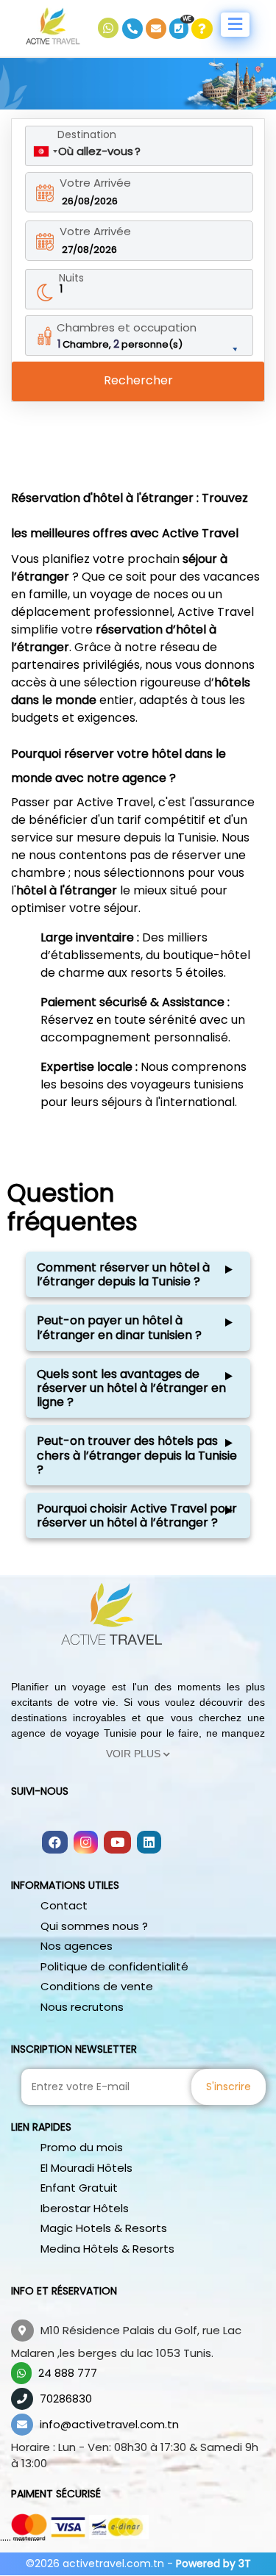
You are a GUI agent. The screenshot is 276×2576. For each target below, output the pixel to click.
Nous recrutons (82, 2007)
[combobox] (45, 151)
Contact (64, 1905)
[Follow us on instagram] (86, 1843)
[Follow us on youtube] (117, 1843)
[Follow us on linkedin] (149, 1843)
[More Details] (202, 29)
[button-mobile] (235, 25)
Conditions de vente (97, 1986)
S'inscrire (229, 2087)
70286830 (66, 2399)
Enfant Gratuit (79, 2188)
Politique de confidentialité (114, 1966)
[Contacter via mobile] (134, 29)
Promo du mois (82, 2147)
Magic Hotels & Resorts (104, 2228)
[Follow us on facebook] (55, 1843)
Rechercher (138, 380)
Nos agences (77, 1946)
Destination (87, 134)
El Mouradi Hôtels (86, 2168)
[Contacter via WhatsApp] (110, 29)
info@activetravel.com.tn (109, 2424)
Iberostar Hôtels (85, 2208)
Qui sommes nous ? (94, 1926)
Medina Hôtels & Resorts (107, 2249)
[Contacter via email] (158, 29)
